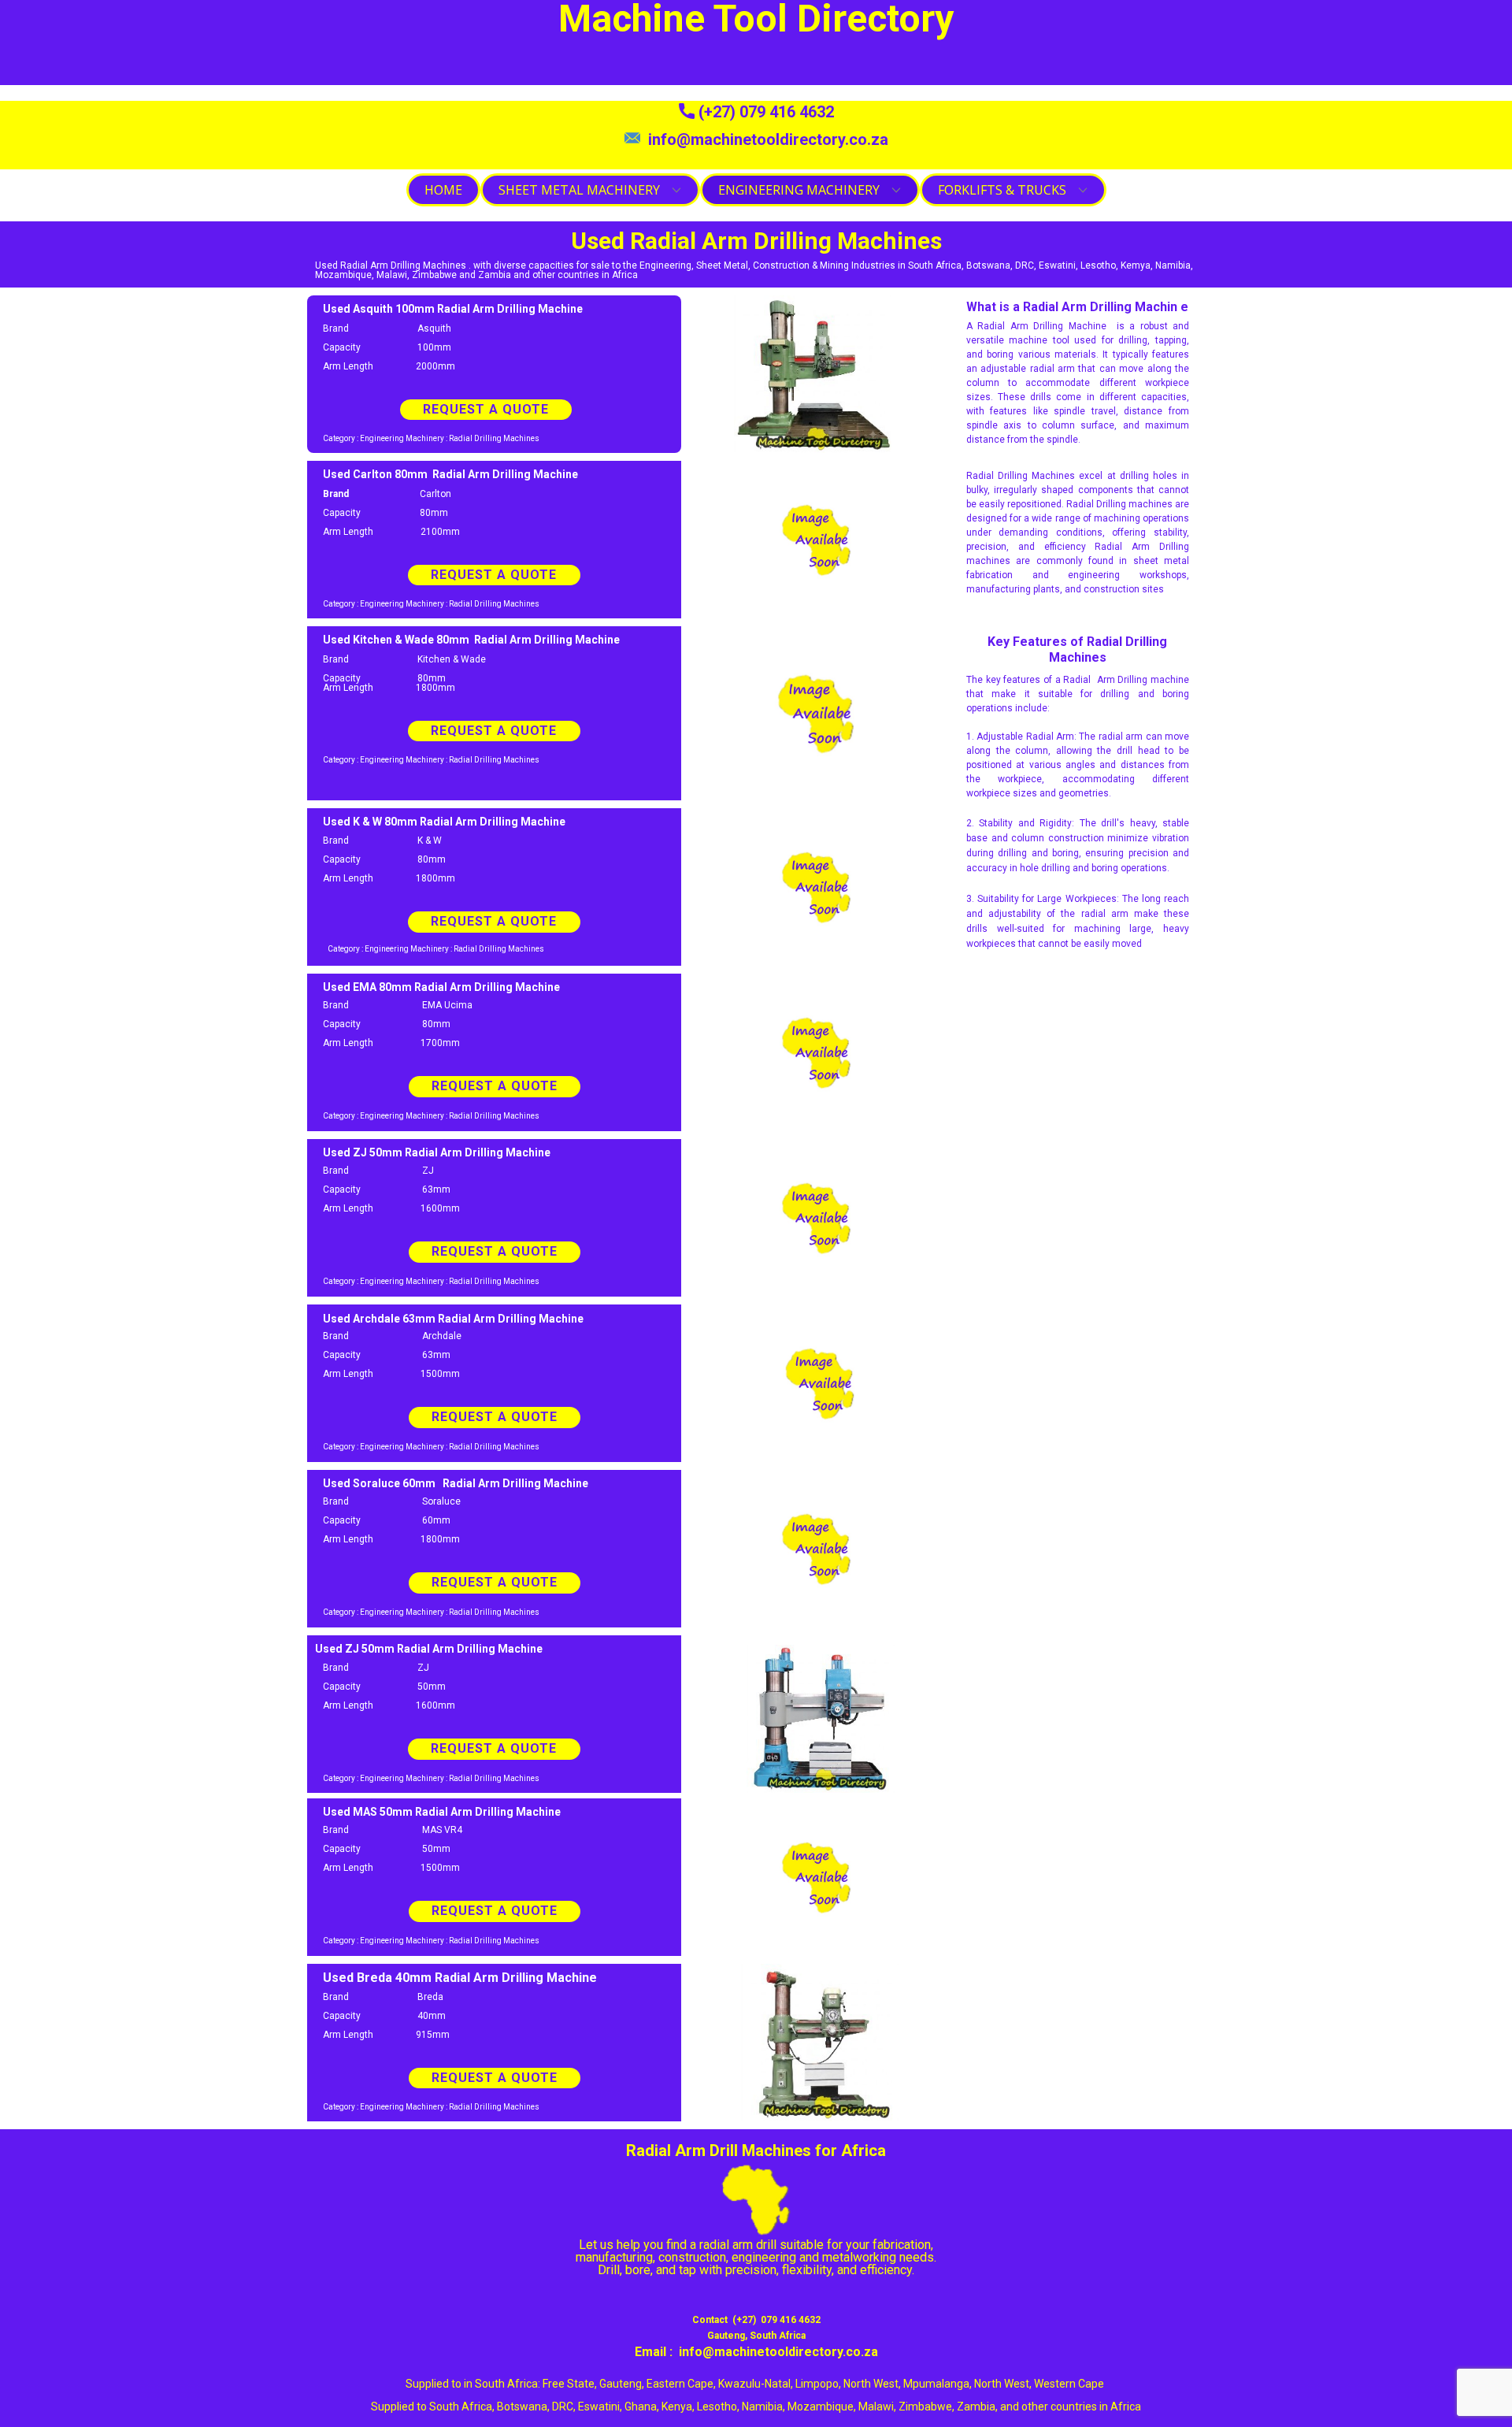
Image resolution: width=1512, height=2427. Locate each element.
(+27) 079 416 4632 (764, 112)
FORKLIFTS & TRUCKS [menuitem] (1002, 190)
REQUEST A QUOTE (486, 409)
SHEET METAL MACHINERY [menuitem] (579, 190)
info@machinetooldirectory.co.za (764, 139)
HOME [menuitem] (443, 190)
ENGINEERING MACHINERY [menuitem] (799, 190)
